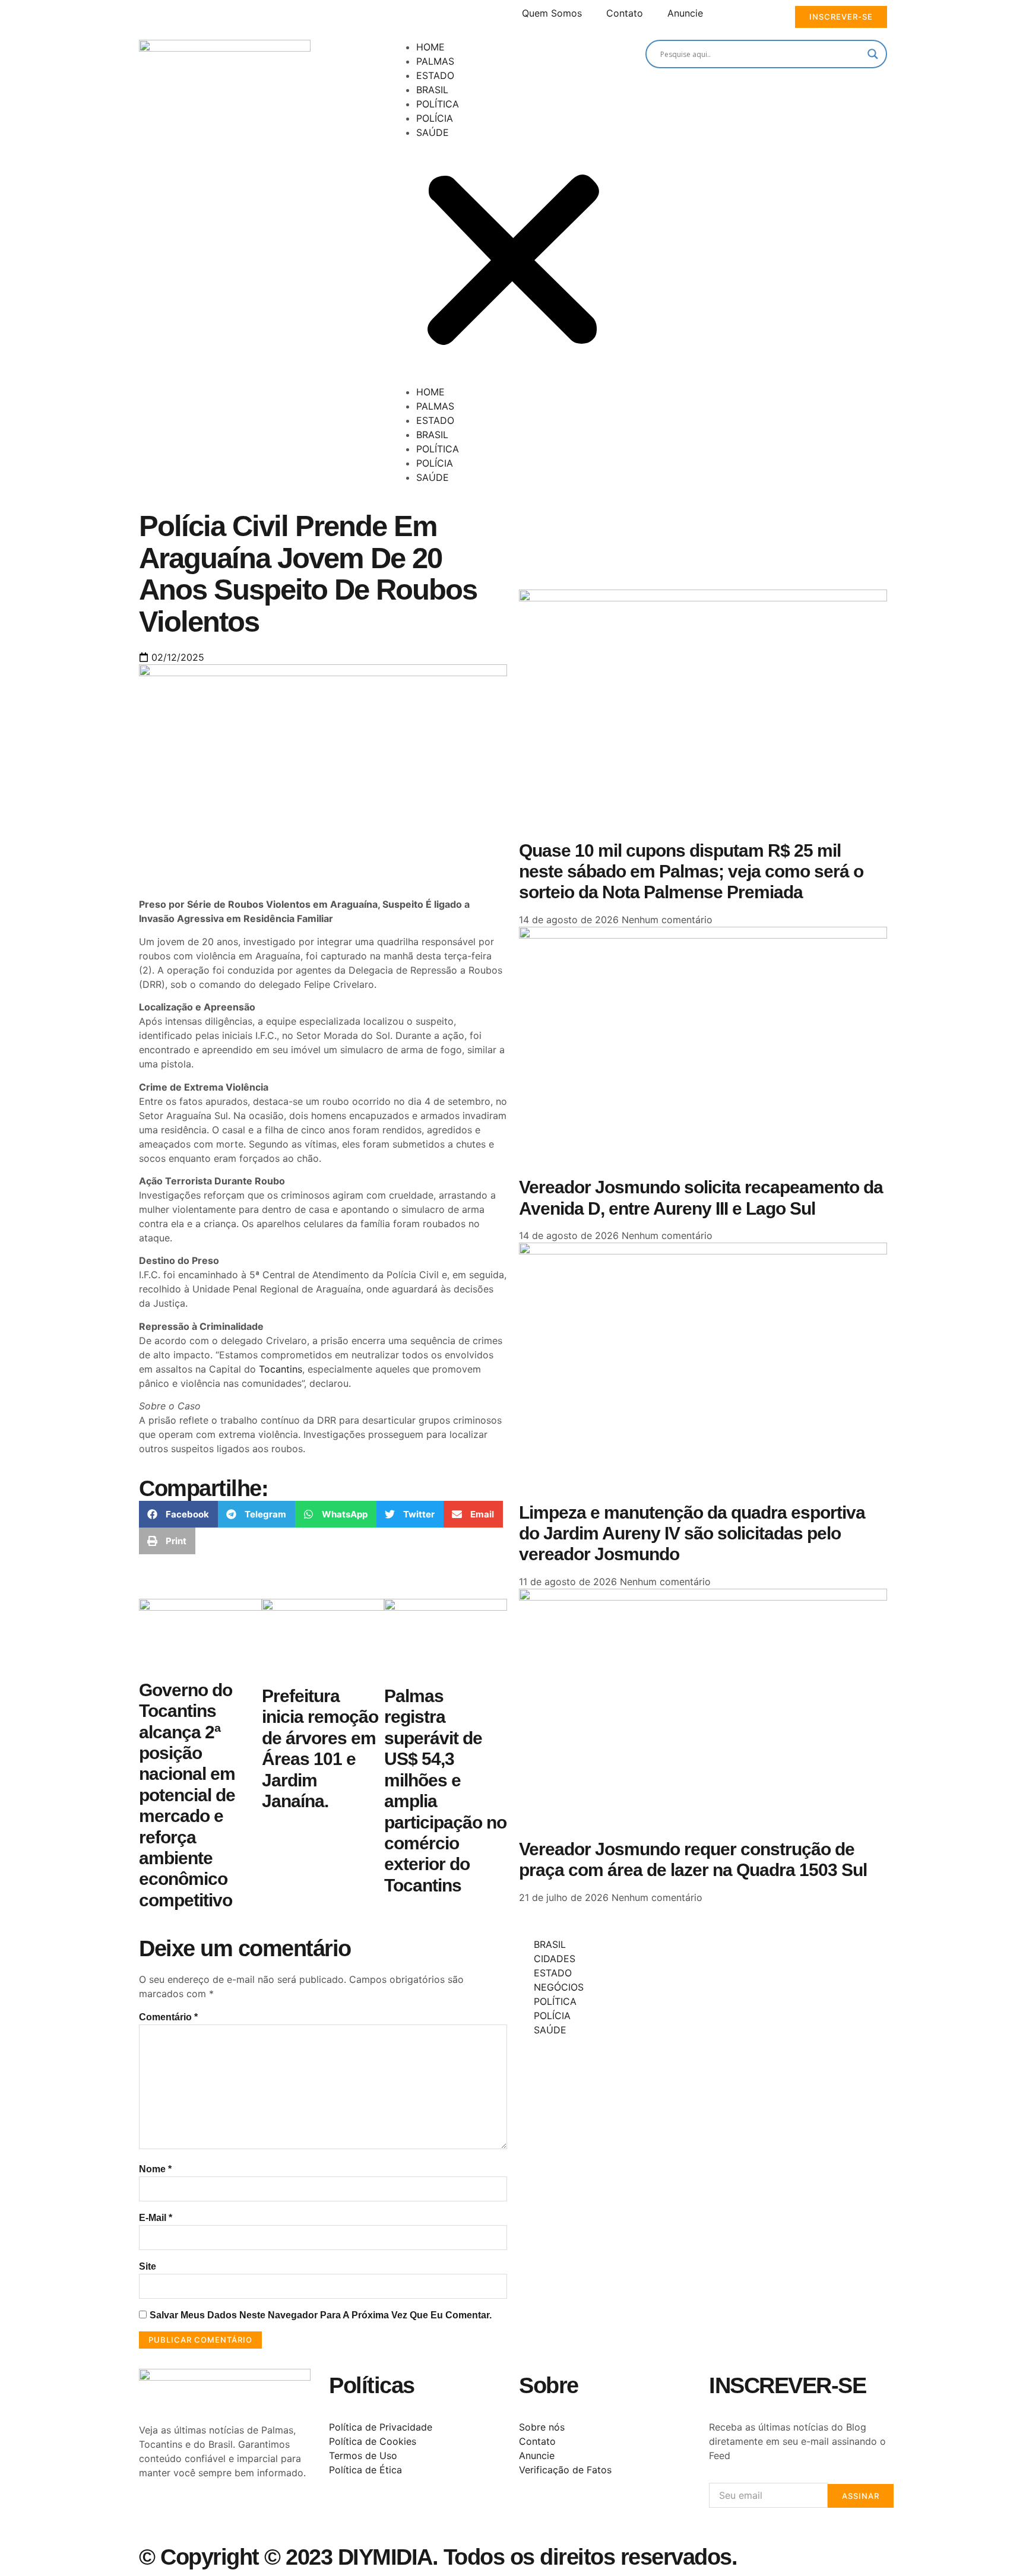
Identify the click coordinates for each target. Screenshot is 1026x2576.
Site (148, 2266)
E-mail (156, 2218)
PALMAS (435, 61)
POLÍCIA (435, 118)
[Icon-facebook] (154, 2515)
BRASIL (432, 90)
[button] (513, 262)
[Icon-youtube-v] (252, 2515)
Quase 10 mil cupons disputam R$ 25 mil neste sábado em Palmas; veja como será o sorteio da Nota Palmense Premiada (691, 872)
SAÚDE (433, 132)
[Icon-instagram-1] (219, 2515)
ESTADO (435, 75)
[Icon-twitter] (186, 2515)
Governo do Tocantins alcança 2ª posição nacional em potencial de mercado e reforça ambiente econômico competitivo (187, 1795)
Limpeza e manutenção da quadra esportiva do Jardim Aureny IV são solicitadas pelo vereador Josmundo (692, 1533)
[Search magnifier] (873, 54)
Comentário (168, 2017)
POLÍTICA (438, 104)
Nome (155, 2169)
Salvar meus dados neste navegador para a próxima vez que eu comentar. (321, 2315)
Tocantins (281, 1369)
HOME (430, 47)
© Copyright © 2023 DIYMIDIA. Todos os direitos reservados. (438, 2557)
